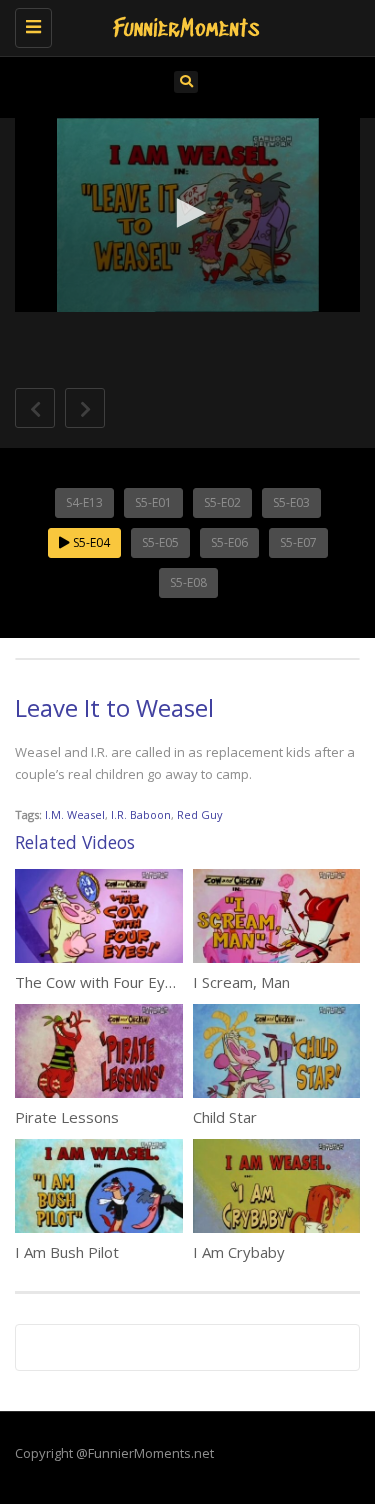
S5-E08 (188, 582)
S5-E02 (222, 502)
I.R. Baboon (141, 814)
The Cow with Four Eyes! (100, 982)
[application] (187, 215)
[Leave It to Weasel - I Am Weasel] (182, 25)
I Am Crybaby (239, 1252)
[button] (188, 213)
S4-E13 (84, 502)
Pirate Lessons (67, 1117)
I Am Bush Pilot (67, 1252)
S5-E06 (229, 542)
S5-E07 (298, 542)
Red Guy (200, 814)
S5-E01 (153, 502)
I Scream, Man (241, 982)
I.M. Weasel (75, 814)
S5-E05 (160, 542)
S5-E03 (291, 502)
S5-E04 (90, 542)
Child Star (225, 1117)
